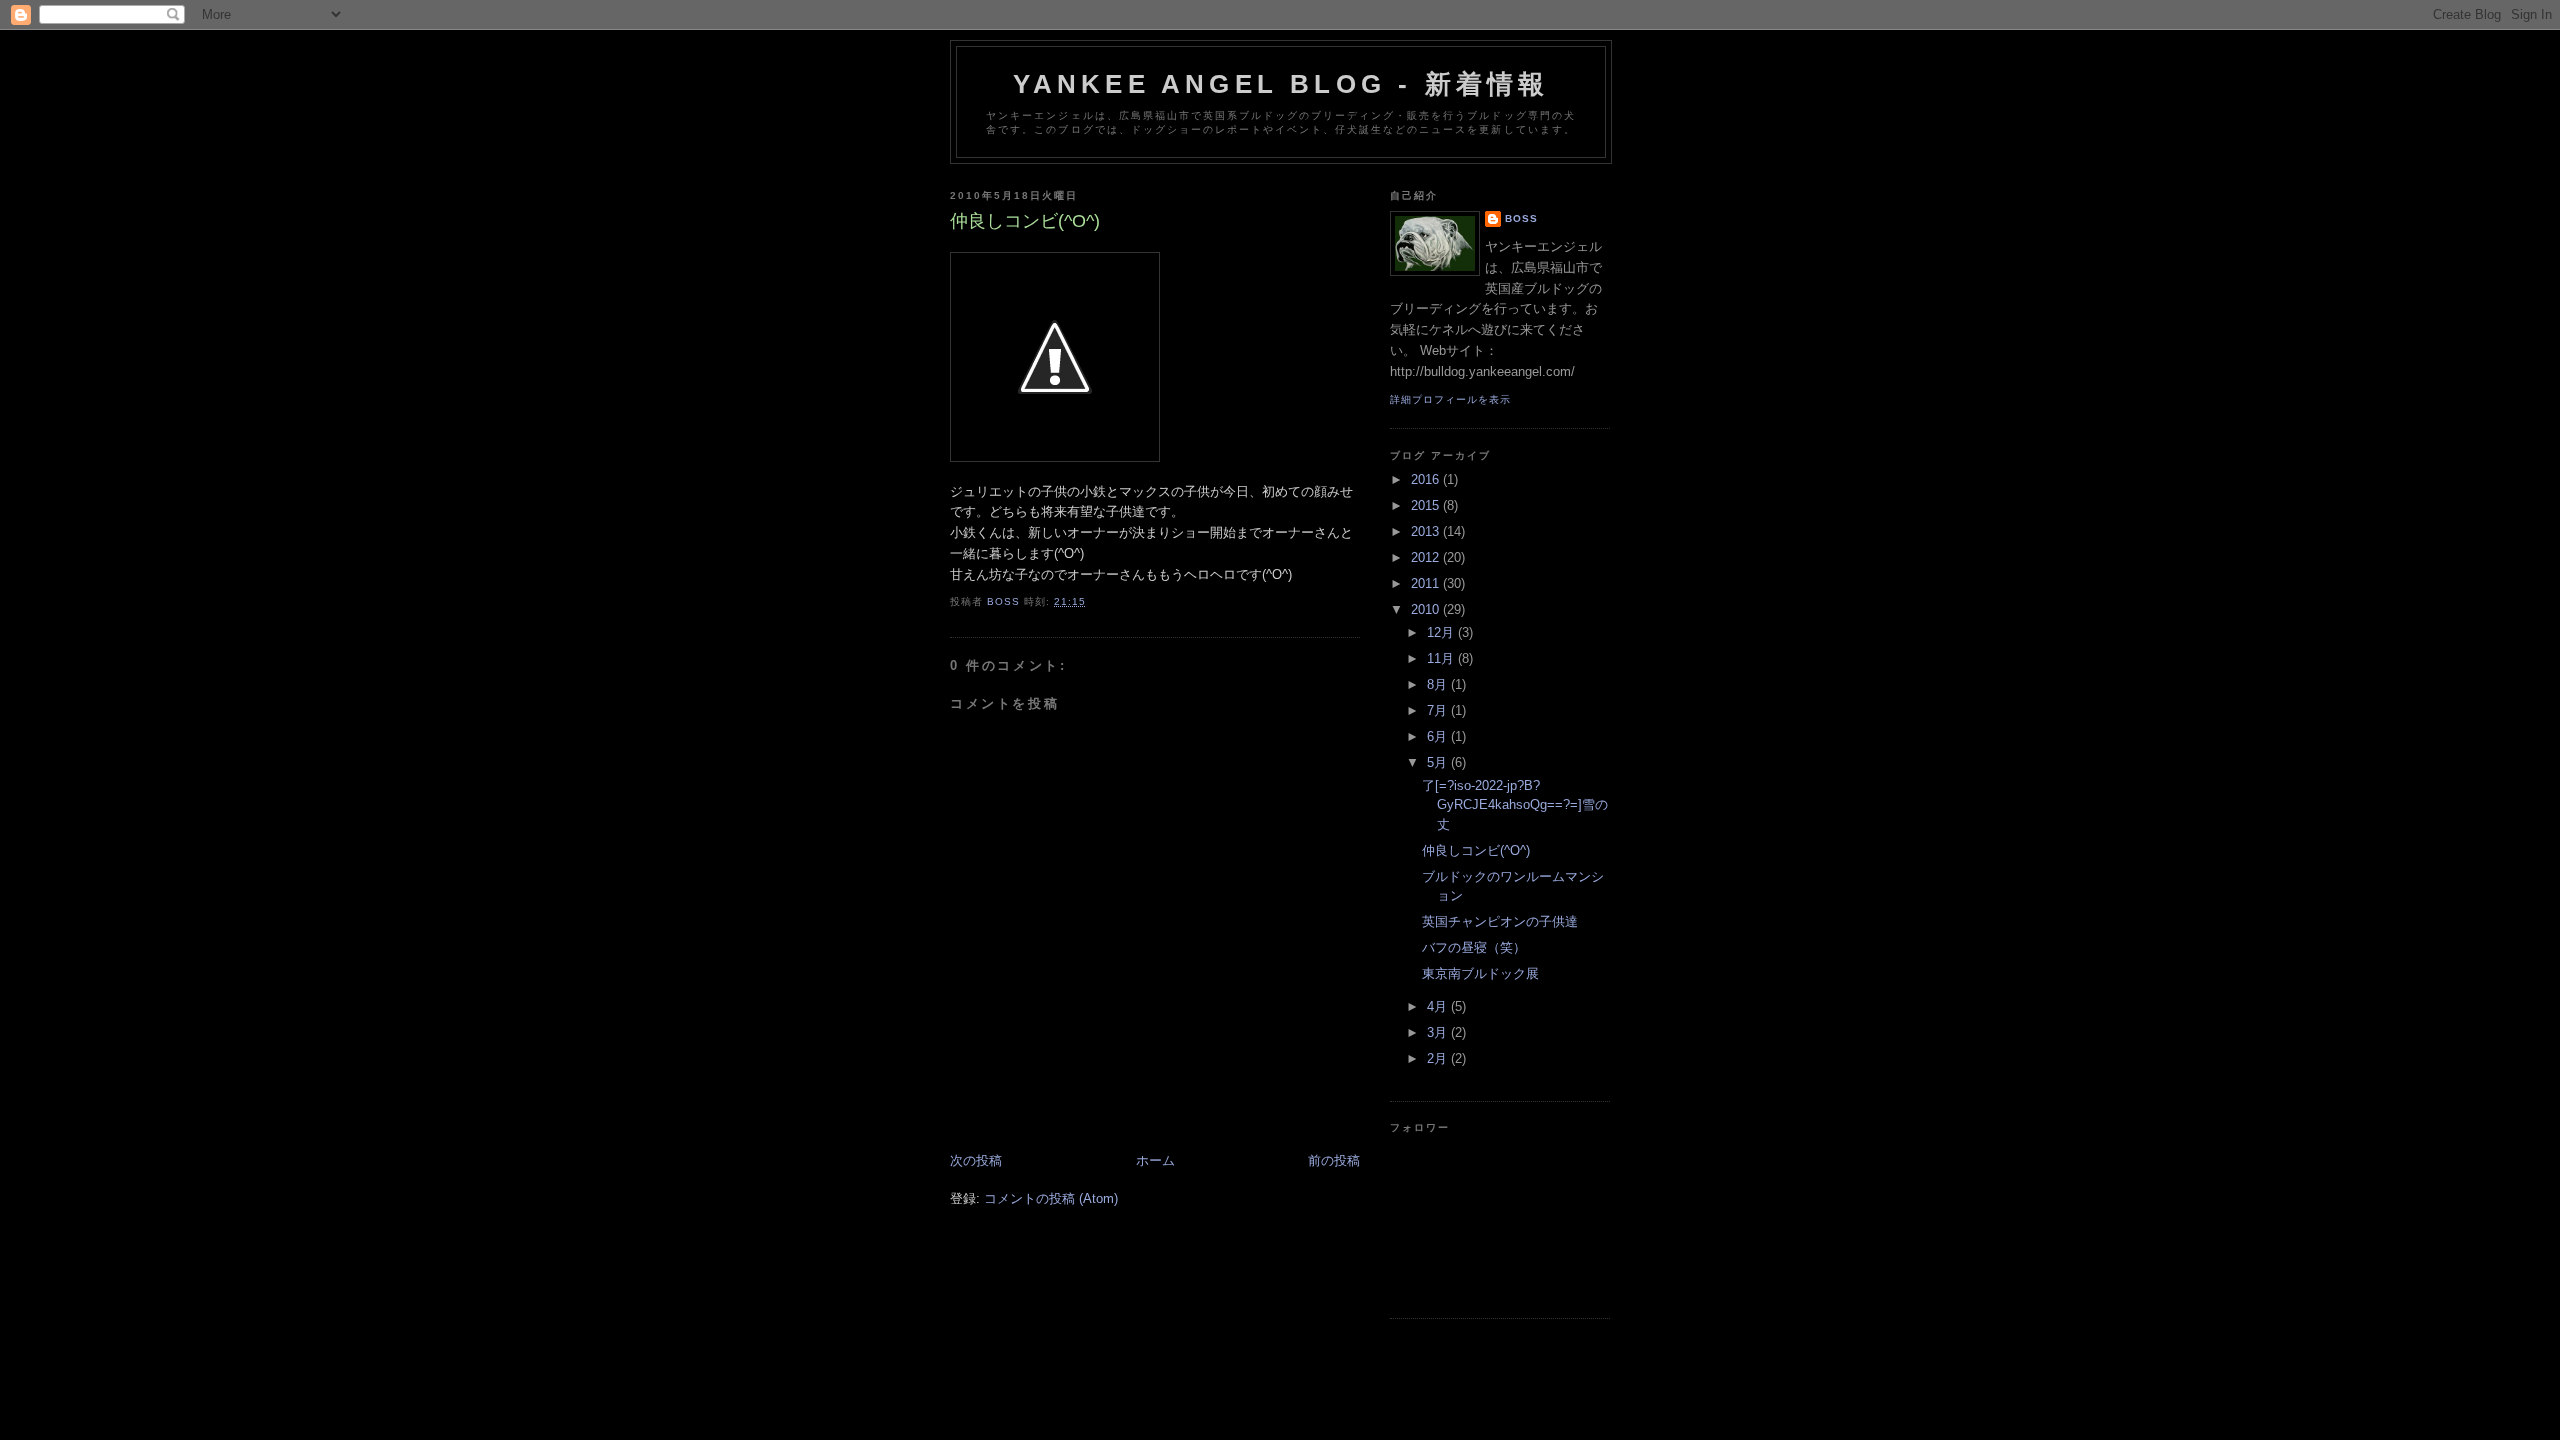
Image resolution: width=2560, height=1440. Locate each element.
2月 (1439, 1058)
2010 (1427, 609)
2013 (1427, 531)
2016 (1427, 479)
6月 (1439, 736)
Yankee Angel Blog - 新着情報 (1281, 84)
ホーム (1155, 1160)
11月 (1442, 658)
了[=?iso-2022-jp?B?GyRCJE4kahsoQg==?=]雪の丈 (1515, 805)
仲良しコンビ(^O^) (1476, 850)
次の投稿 (976, 1160)
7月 (1439, 710)
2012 (1427, 557)
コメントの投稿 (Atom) (1051, 1198)
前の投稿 (1334, 1160)
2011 (1427, 583)
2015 (1427, 505)
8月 (1439, 684)
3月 (1439, 1032)
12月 (1442, 632)
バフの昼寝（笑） (1474, 947)
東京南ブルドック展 (1480, 973)
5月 (1439, 762)
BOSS (1521, 218)
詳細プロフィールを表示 (1450, 399)
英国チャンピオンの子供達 (1500, 921)
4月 (1439, 1006)
